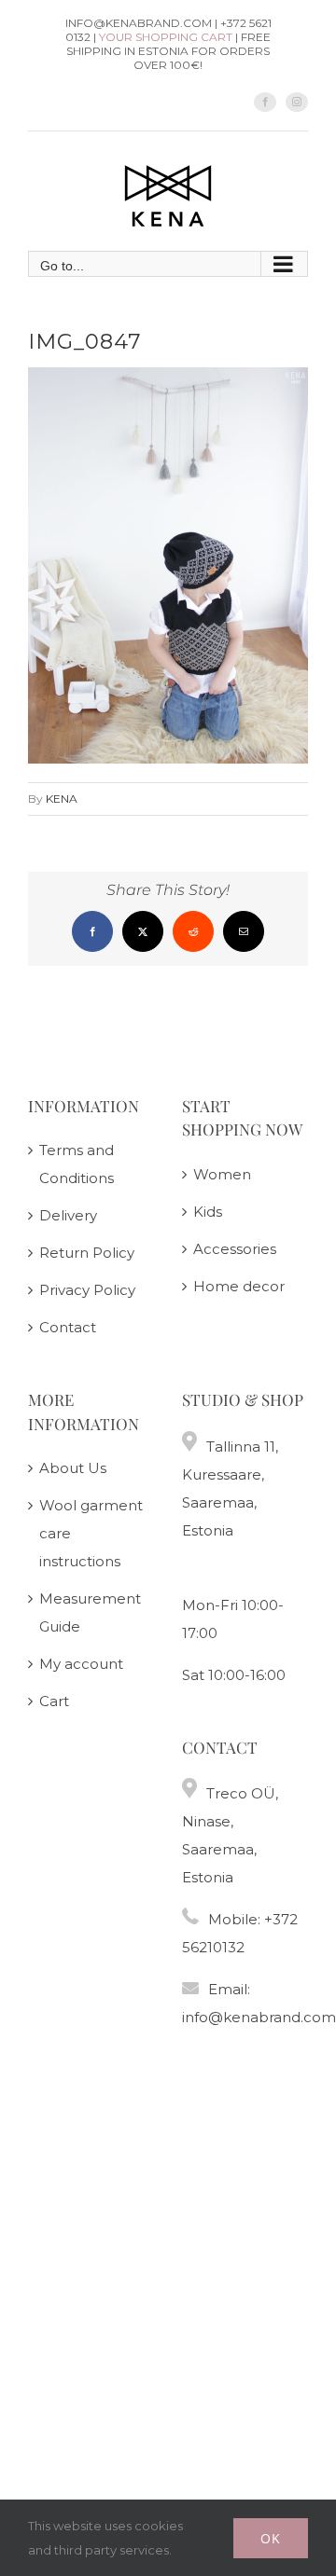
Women (222, 1174)
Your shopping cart (166, 37)
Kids (208, 1212)
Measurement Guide (90, 1612)
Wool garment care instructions (91, 1533)
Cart (54, 1701)
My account (81, 1664)
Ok (271, 2538)
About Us (73, 1468)
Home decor (239, 1286)
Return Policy (87, 1253)
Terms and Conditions (77, 1164)
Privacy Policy (87, 1290)
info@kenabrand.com (259, 2017)
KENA (62, 799)
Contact (68, 1327)
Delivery (68, 1215)
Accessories (235, 1249)
